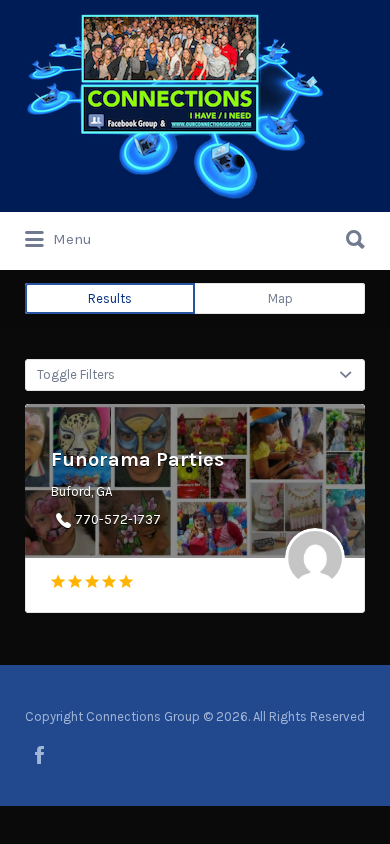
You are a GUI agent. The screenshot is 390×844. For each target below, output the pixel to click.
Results (110, 298)
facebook (39, 755)
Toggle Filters (76, 374)
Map (280, 298)
